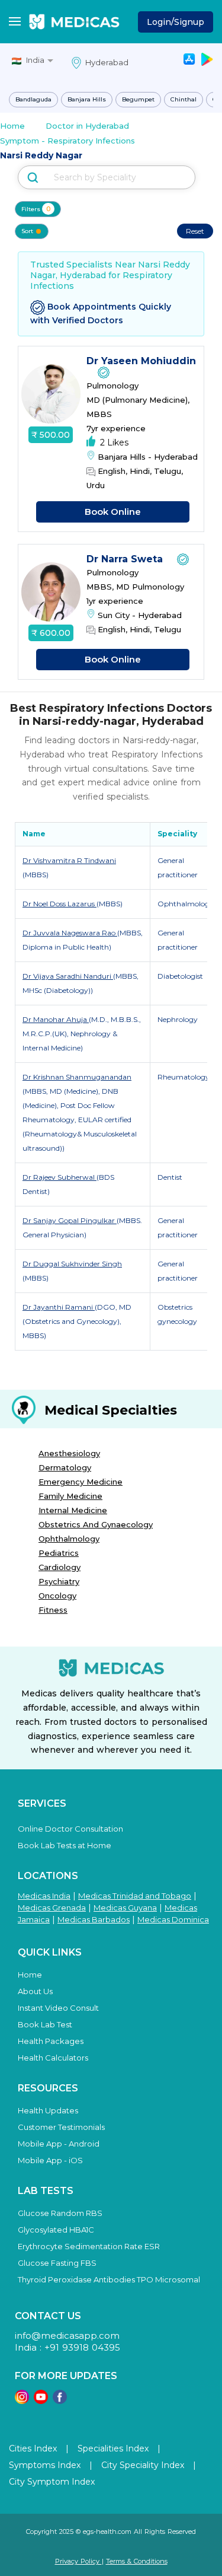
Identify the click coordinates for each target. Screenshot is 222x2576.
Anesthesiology (69, 1453)
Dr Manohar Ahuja (56, 1019)
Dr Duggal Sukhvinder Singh (72, 1264)
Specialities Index (113, 2448)
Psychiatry (59, 1581)
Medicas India (44, 1896)
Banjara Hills (87, 99)
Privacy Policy (78, 2561)
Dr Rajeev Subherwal (59, 1177)
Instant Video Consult (58, 2008)
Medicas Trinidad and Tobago (135, 1896)
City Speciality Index (143, 2465)
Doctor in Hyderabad (87, 126)
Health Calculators (53, 2058)
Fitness (53, 1610)
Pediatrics (59, 1553)
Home (12, 126)
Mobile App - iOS (50, 2160)
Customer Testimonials (61, 2127)
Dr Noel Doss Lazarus (59, 904)
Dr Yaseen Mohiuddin (141, 361)
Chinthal (184, 99)
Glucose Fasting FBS (57, 2263)
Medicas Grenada (52, 1908)
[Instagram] (22, 2401)
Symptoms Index (45, 2465)
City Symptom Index (52, 2482)
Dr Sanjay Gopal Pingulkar (70, 1220)
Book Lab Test (45, 2024)
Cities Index (33, 2448)
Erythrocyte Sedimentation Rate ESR (89, 2246)
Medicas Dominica (173, 1919)
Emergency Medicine (81, 1482)
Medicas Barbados (94, 1919)
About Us (35, 1991)
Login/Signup (176, 22)
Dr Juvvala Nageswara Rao (70, 933)
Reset (195, 231)
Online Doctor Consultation (70, 1829)
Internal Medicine (73, 1510)
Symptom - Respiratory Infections (67, 141)
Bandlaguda (33, 99)
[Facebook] (60, 2401)
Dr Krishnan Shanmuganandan (77, 1077)
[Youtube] (41, 2401)
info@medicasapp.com (67, 2335)
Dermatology (65, 1467)
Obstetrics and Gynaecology (96, 1524)
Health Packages (51, 2041)
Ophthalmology (69, 1539)
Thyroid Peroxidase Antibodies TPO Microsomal (109, 2279)
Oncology (57, 1596)
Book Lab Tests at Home (65, 1845)
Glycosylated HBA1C (56, 2230)
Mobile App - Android (59, 2144)
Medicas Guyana (125, 1908)
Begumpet (138, 99)
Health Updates (48, 2110)
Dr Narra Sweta (126, 559)
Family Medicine (70, 1496)
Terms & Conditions (137, 2561)
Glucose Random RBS (60, 2213)
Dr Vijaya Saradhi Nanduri (68, 976)
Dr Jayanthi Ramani (59, 1307)
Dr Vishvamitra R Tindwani (69, 860)
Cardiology (59, 1567)
